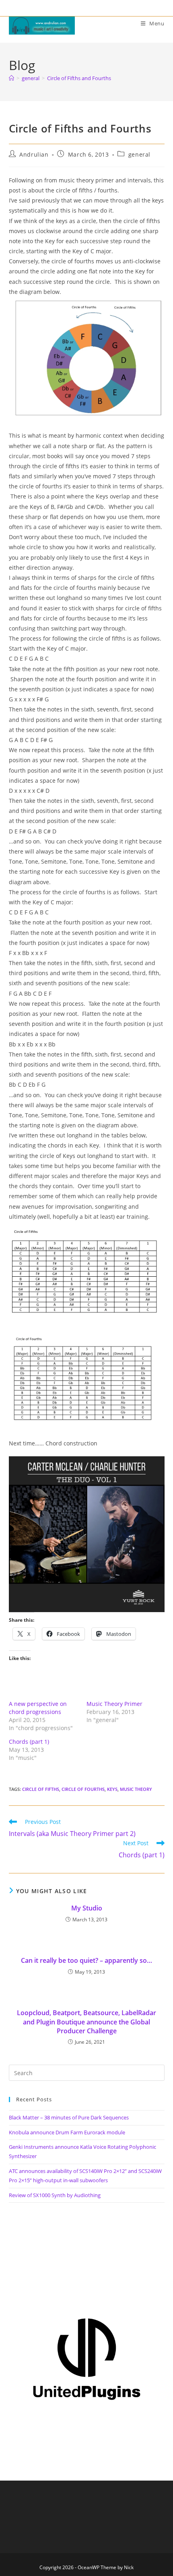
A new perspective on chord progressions (38, 1708)
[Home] (11, 78)
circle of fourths (83, 1789)
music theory (136, 1789)
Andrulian (34, 154)
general (139, 154)
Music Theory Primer (114, 1704)
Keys (112, 1789)
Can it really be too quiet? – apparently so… (86, 1960)
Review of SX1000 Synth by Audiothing (55, 2195)
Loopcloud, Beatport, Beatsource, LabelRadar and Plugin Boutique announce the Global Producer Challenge (86, 2022)
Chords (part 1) (29, 1742)
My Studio (87, 1908)
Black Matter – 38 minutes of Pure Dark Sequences (69, 2117)
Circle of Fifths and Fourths (79, 78)
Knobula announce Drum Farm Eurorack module (67, 2132)
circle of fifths (41, 1789)
